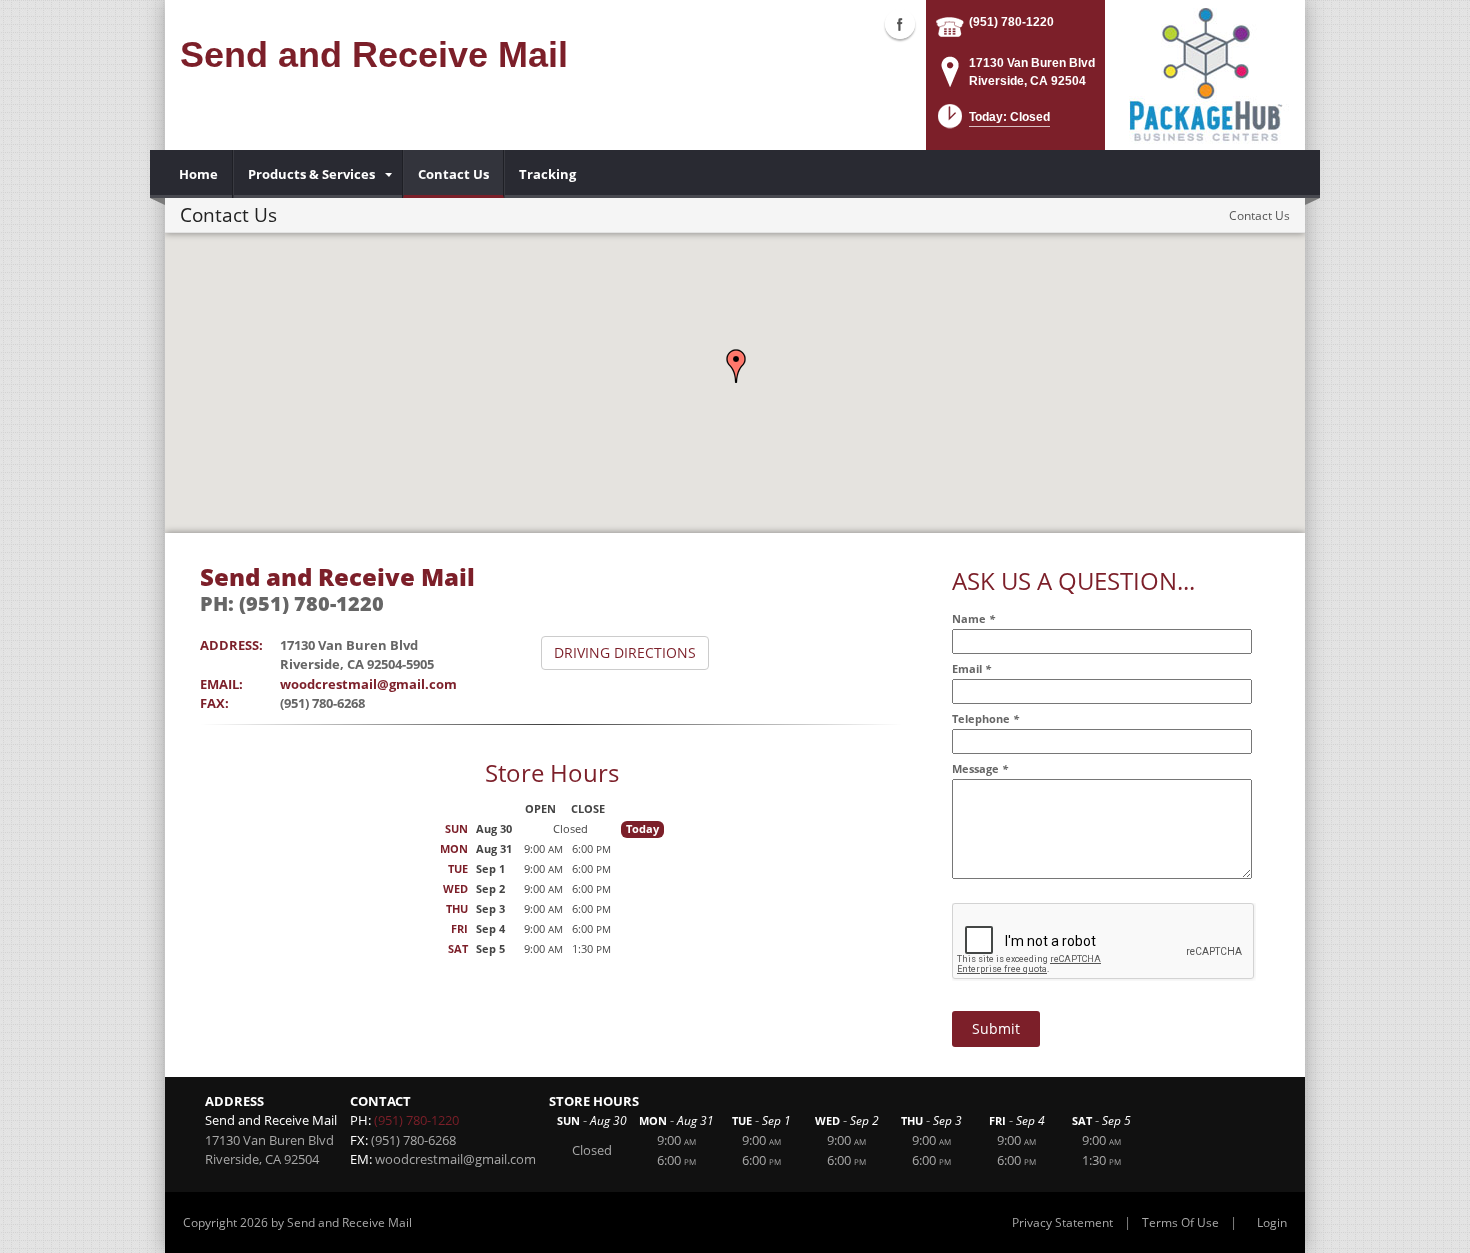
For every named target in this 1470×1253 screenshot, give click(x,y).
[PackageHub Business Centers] (1205, 73)
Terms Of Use (1180, 1222)
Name (973, 618)
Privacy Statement (1062, 1222)
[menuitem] (199, 174)
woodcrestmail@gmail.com (368, 684)
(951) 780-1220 (1011, 22)
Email (971, 668)
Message (980, 768)
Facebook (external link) (900, 24)
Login (1272, 1222)
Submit (996, 1028)
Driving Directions (625, 652)
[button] (736, 366)
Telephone (985, 718)
